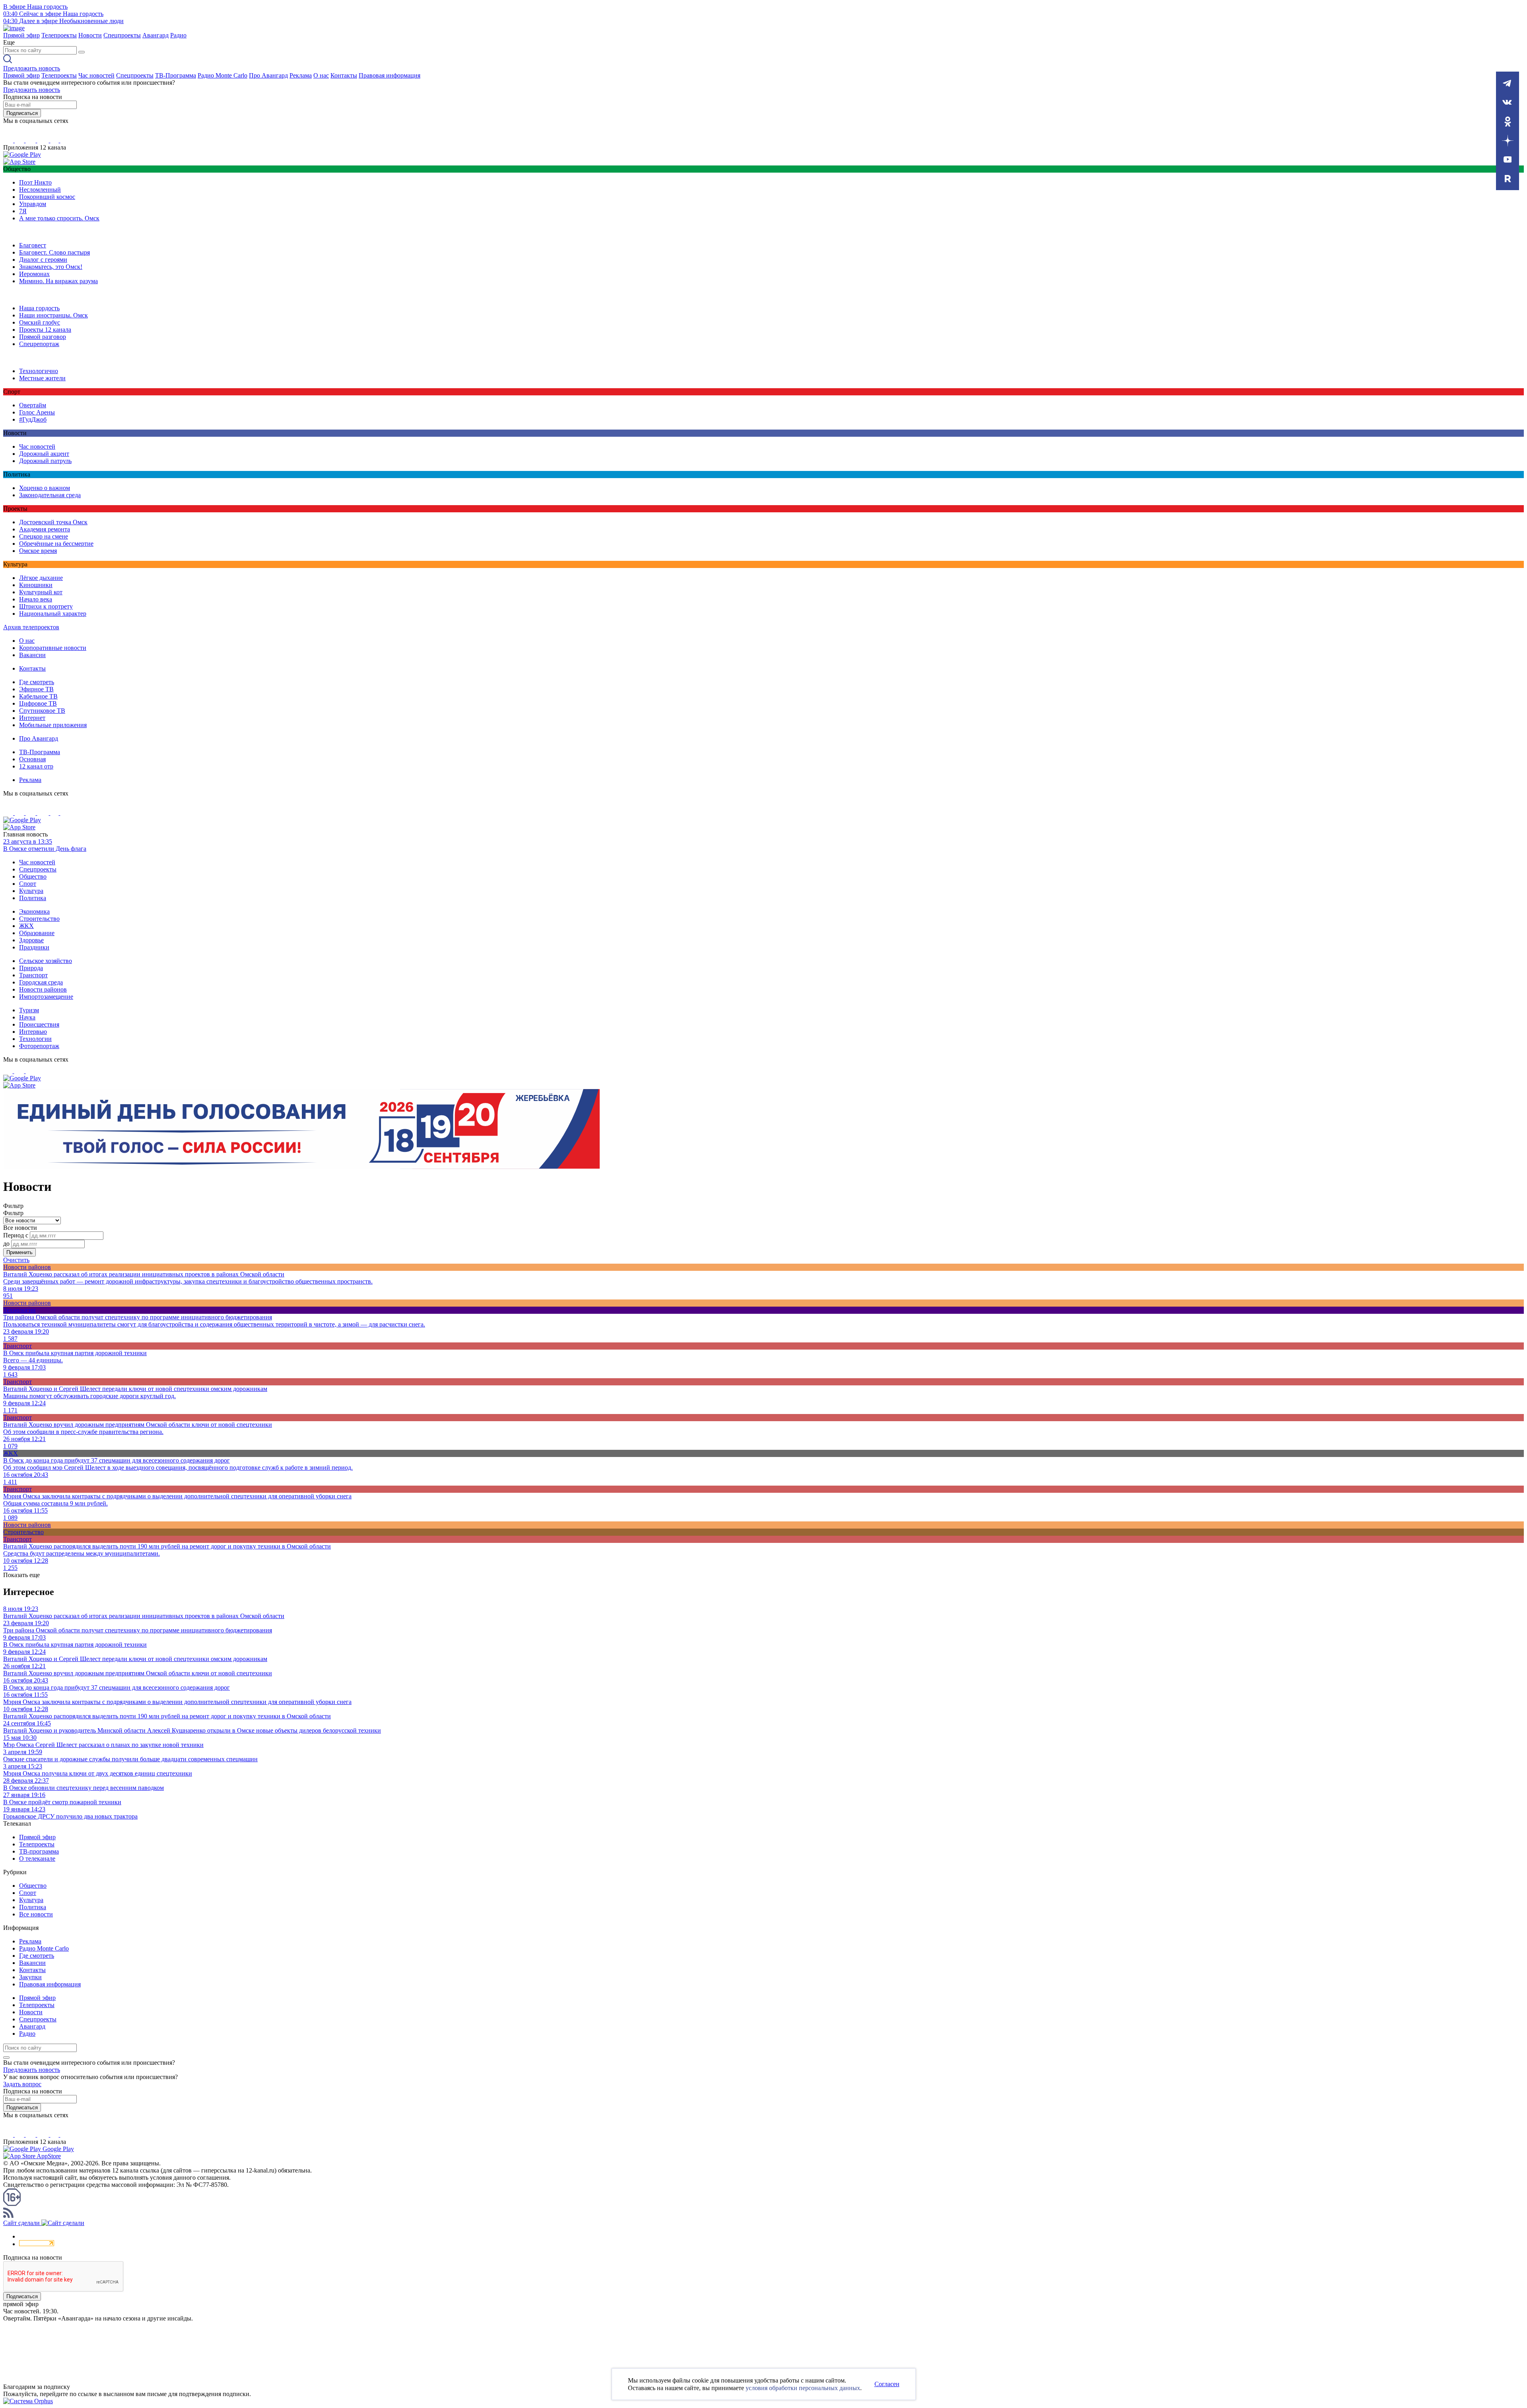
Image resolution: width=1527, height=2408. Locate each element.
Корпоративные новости (53, 648)
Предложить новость (32, 68)
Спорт (28, 884)
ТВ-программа (39, 1851)
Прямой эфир (21, 35)
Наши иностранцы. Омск (53, 315)
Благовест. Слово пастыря (54, 252)
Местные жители (42, 378)
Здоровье (31, 940)
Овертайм (33, 405)
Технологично (39, 371)
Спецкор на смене (44, 536)
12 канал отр (36, 766)
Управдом (33, 204)
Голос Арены (37, 412)
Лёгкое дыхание (41, 578)
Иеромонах (34, 274)
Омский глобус (40, 322)
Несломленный (40, 190)
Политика (33, 898)
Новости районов (43, 989)
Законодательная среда (50, 495)
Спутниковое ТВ (42, 711)
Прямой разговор (43, 337)
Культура (31, 891)
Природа (31, 968)
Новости (90, 35)
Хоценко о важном (45, 488)
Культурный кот (41, 592)
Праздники (34, 947)
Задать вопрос (22, 2084)
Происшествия (39, 1024)
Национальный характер (53, 614)
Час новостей (96, 75)
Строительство (39, 919)
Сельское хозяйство (46, 961)
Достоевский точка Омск (53, 522)
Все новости (36, 1914)
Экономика (34, 911)
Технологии (35, 1039)
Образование (37, 933)
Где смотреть (37, 682)
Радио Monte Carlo (222, 75)
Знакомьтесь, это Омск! (51, 267)
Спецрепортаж (39, 344)
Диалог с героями (43, 260)
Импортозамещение (46, 997)
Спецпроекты (122, 35)
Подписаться (22, 113)
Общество (33, 876)
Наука (27, 1017)
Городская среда (41, 982)
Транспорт (33, 975)
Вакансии (32, 655)
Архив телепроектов (31, 627)
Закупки (30, 1977)
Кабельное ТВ (38, 696)
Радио (178, 35)
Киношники (36, 585)
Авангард (155, 35)
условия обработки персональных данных (803, 2388)
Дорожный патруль (45, 461)
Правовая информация (390, 75)
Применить (19, 1252)
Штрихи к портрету (46, 606)
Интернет (32, 718)
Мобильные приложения (53, 725)
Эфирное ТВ (36, 689)
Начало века (36, 599)
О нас (321, 75)
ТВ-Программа (176, 75)
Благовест (33, 245)
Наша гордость (39, 308)
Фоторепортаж (39, 1046)
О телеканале (37, 1859)
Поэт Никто (35, 182)
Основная (32, 759)
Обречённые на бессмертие (56, 544)
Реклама (301, 75)
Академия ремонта (45, 529)
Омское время (38, 551)
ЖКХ (26, 926)
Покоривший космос (47, 197)
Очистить (16, 1260)
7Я (23, 211)
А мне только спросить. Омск (59, 218)
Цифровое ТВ (38, 703)
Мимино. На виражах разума (58, 281)
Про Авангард (268, 75)
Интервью (33, 1032)
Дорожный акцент (44, 454)
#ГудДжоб (33, 419)
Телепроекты (59, 35)
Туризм (29, 1010)
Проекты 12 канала (45, 330)
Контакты (344, 75)
